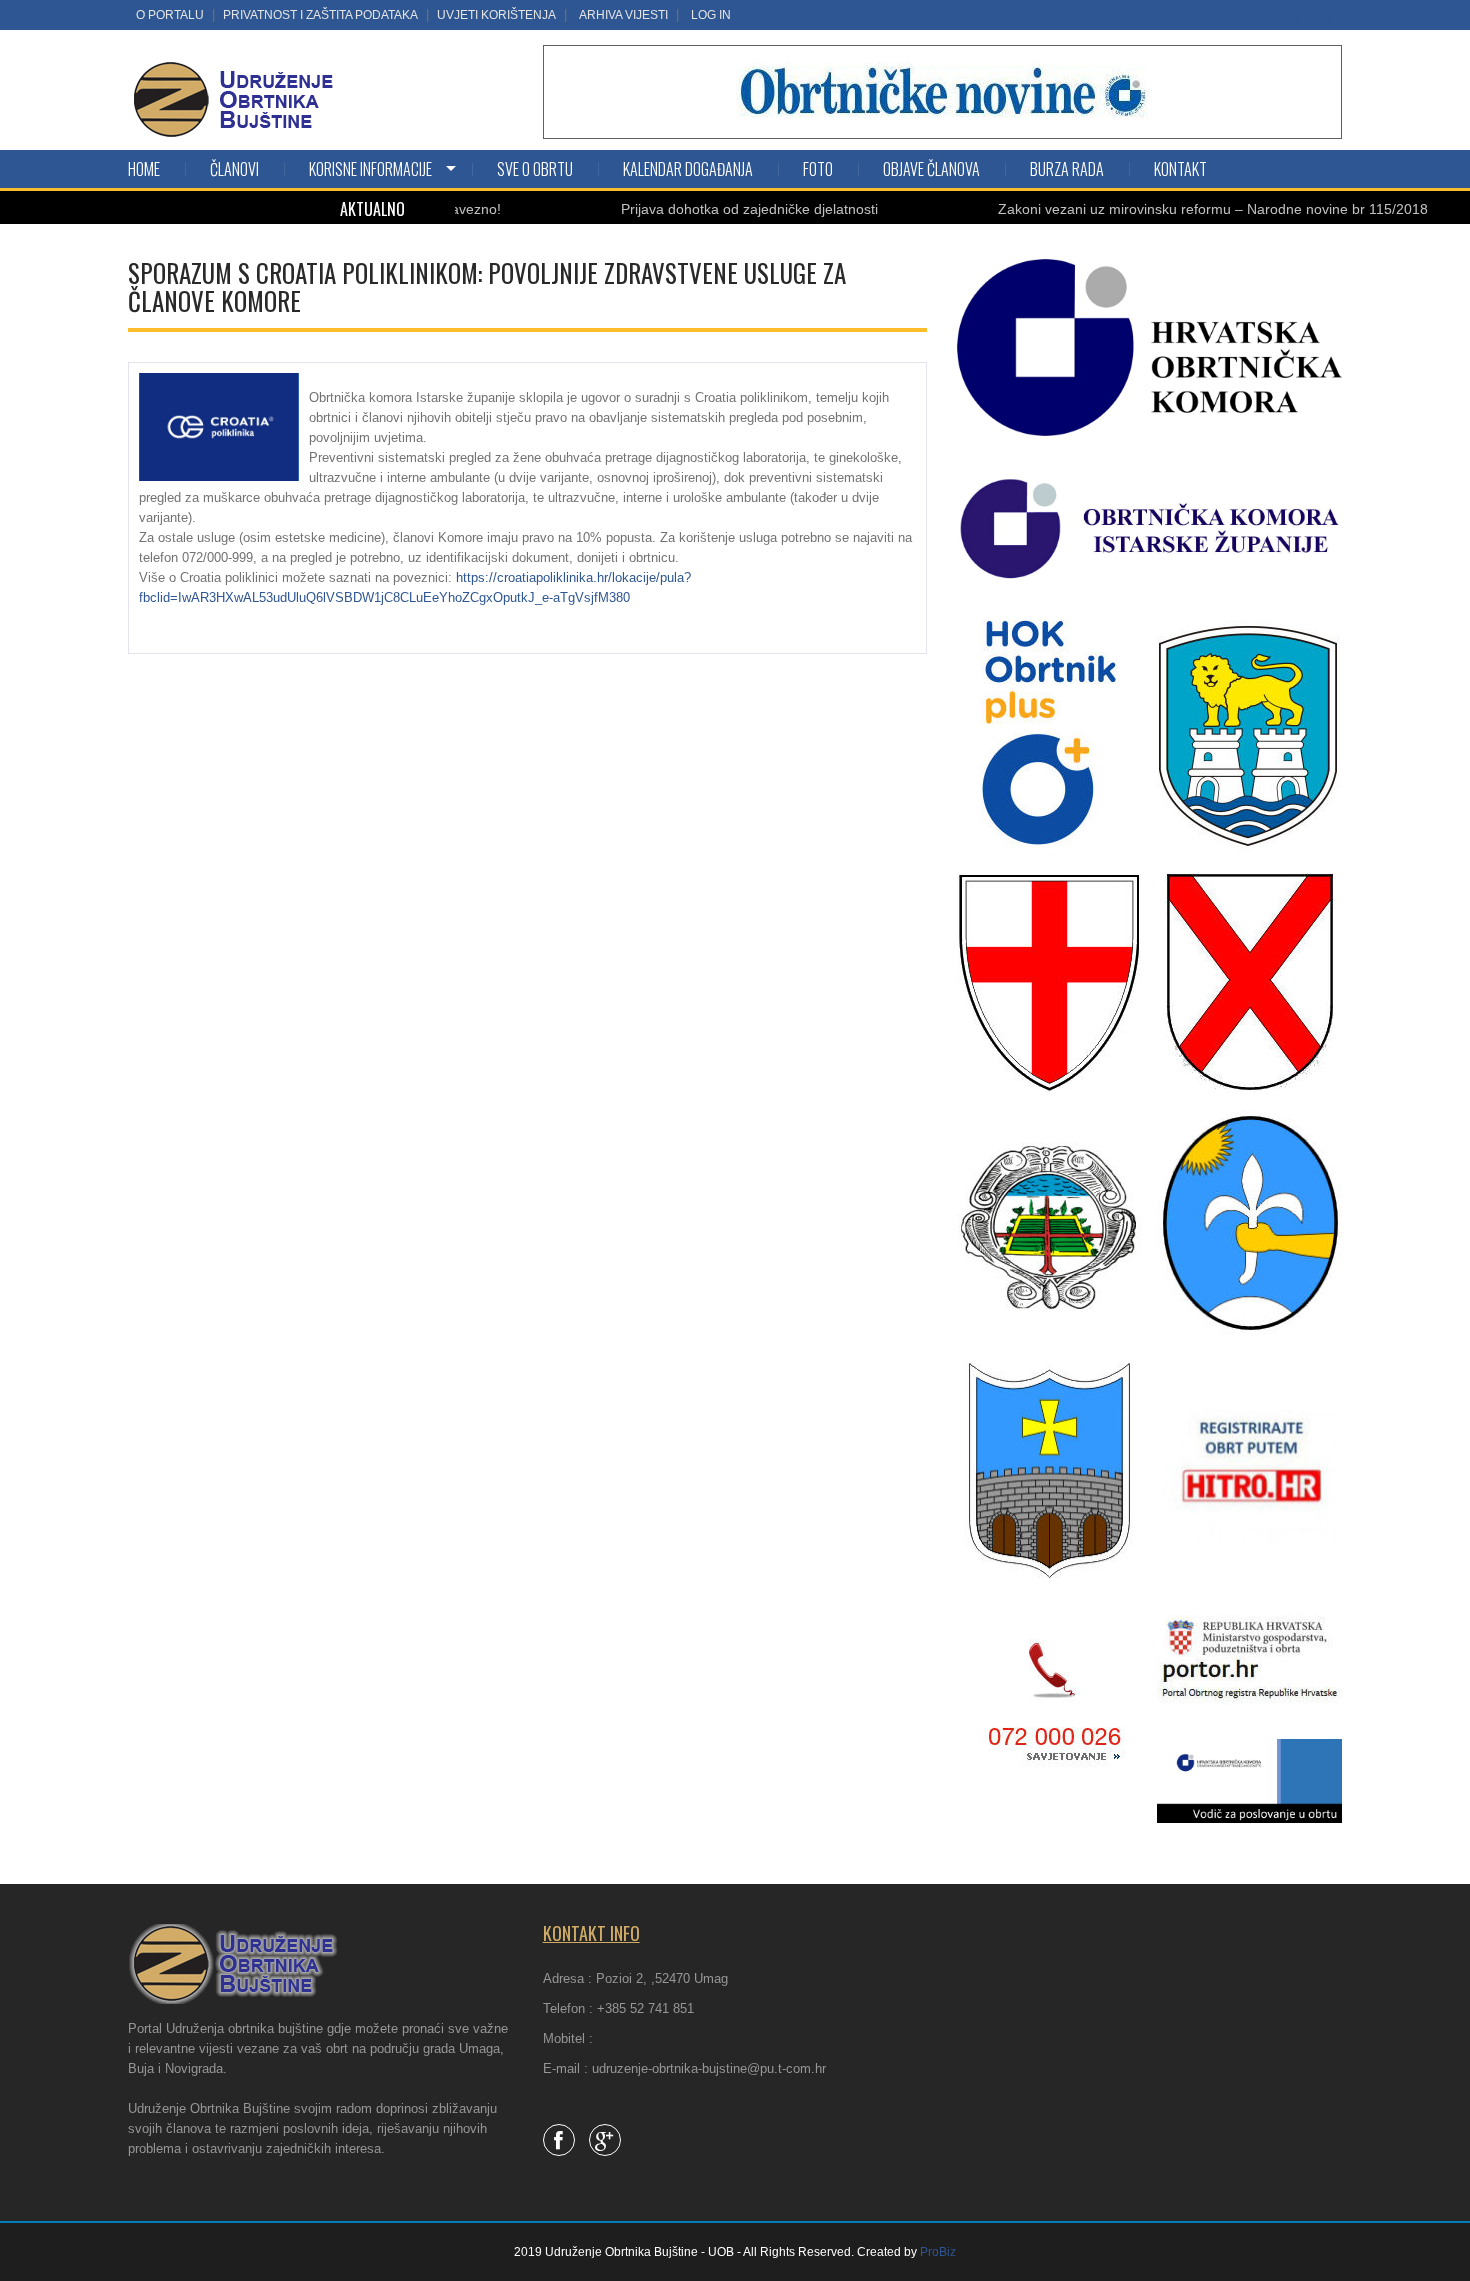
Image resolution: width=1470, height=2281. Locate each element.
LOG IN (711, 15)
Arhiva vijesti (623, 15)
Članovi (234, 169)
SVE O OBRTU (535, 169)
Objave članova (931, 169)
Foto (818, 169)
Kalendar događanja (688, 169)
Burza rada (1067, 169)
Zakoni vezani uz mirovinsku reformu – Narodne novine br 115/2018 (1161, 209)
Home (144, 169)
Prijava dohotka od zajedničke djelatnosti (697, 209)
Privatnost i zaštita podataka (320, 15)
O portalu (170, 15)
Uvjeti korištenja (496, 15)
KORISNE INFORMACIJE (370, 169)
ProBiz (938, 2252)
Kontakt (1180, 169)
